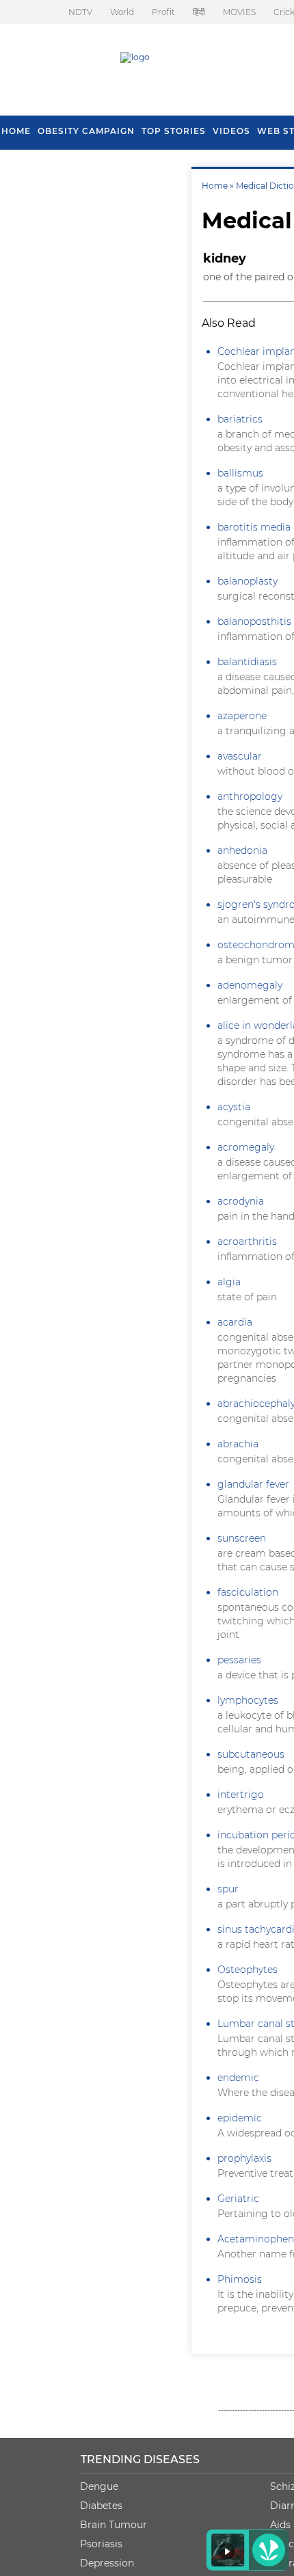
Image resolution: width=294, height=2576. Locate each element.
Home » (219, 186)
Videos (231, 131)
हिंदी (199, 12)
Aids (280, 2525)
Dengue (99, 2486)
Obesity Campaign (86, 131)
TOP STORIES (174, 131)
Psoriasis (101, 2544)
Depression (107, 2563)
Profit (163, 12)
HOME (16, 131)
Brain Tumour (113, 2525)
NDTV (80, 12)
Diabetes (101, 2506)
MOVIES (239, 12)
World (122, 12)
